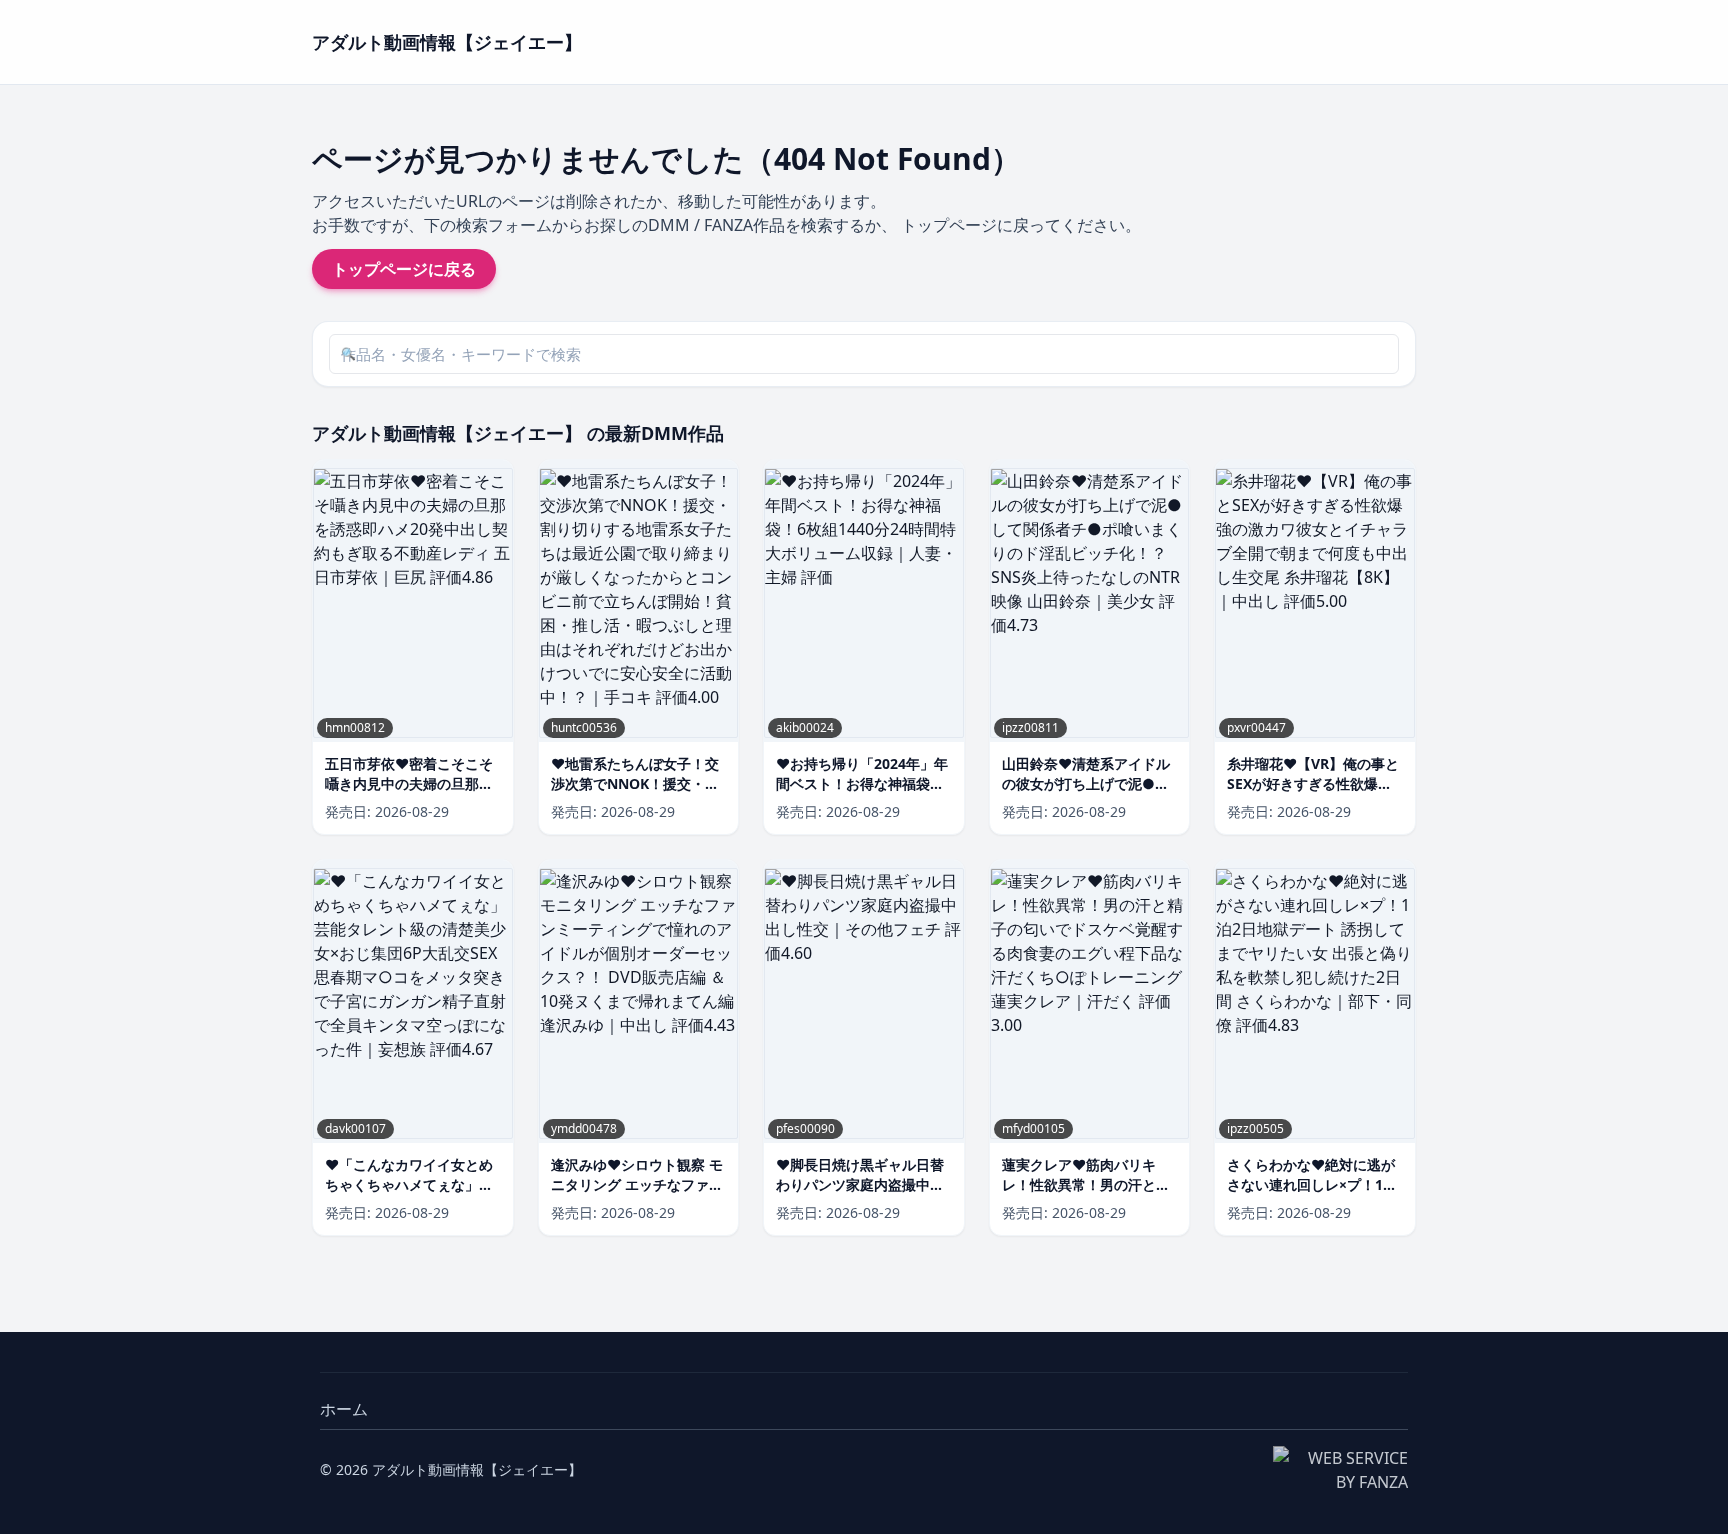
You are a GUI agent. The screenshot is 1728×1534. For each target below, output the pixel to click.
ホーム (344, 1409)
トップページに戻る (404, 269)
